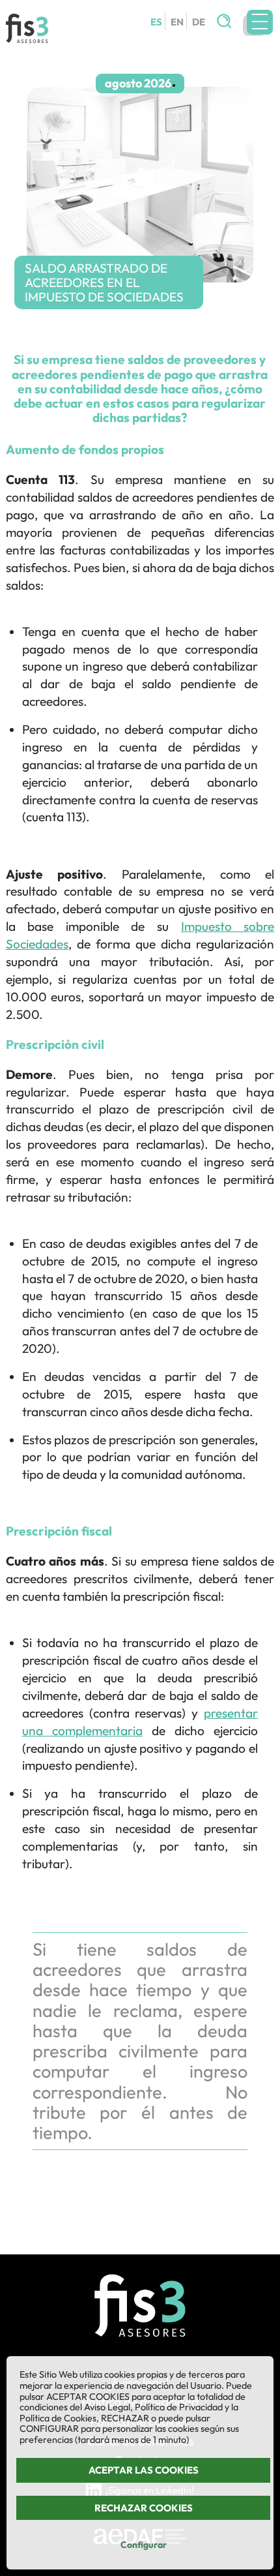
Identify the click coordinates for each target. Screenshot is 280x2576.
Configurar (144, 2545)
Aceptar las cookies (144, 2470)
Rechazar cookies (144, 2508)
